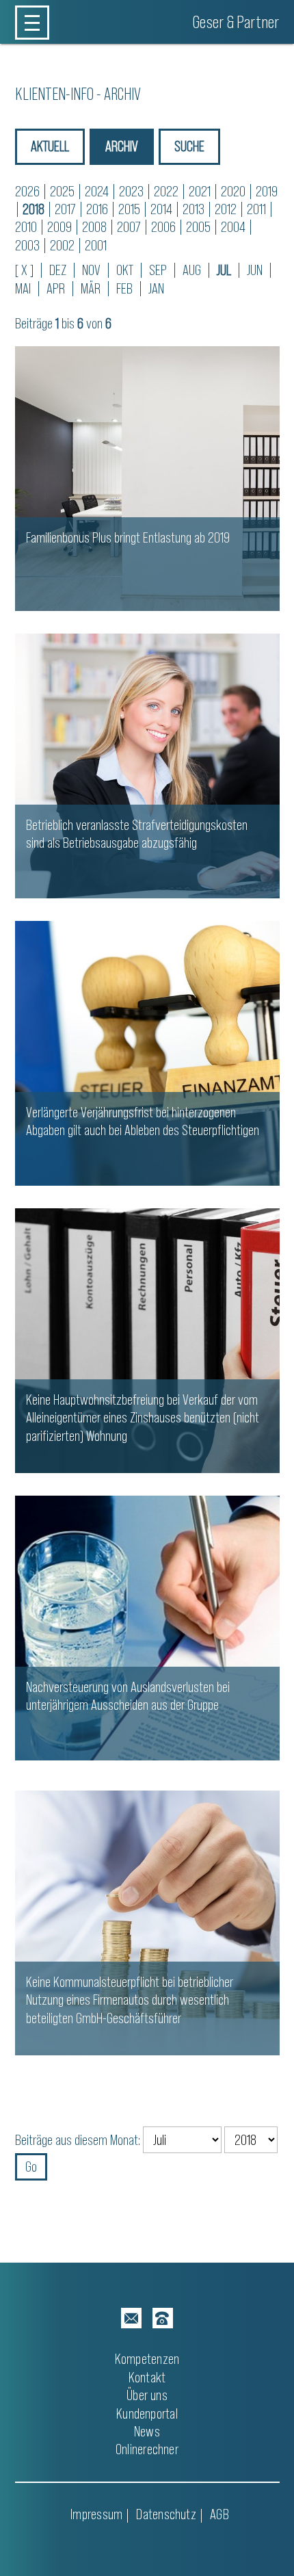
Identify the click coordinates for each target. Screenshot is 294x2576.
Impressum (96, 2514)
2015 (129, 209)
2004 (233, 227)
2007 (129, 227)
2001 (96, 245)
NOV (91, 270)
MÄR (91, 288)
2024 (97, 191)
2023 (131, 191)
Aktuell (50, 146)
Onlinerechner (147, 2449)
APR (56, 288)
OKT (125, 270)
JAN (156, 288)
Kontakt (147, 2377)
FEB (124, 288)
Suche (189, 146)
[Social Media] (131, 2318)
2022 (166, 191)
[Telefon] (163, 2318)
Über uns (147, 2395)
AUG (192, 270)
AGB (219, 2514)
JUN (255, 270)
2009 (59, 227)
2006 (163, 227)
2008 (94, 227)
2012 (226, 209)
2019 (267, 191)
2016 (97, 209)
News (147, 2431)
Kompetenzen (147, 2359)
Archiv (122, 146)
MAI (23, 288)
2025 (62, 191)
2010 (26, 227)
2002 (62, 245)
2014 (161, 209)
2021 (200, 191)
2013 (193, 209)
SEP (158, 270)
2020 (233, 191)
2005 (198, 227)
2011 (256, 209)
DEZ (58, 270)
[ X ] (24, 270)
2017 (65, 209)
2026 (27, 191)
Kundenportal (147, 2414)
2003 (27, 245)
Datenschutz (166, 2514)
